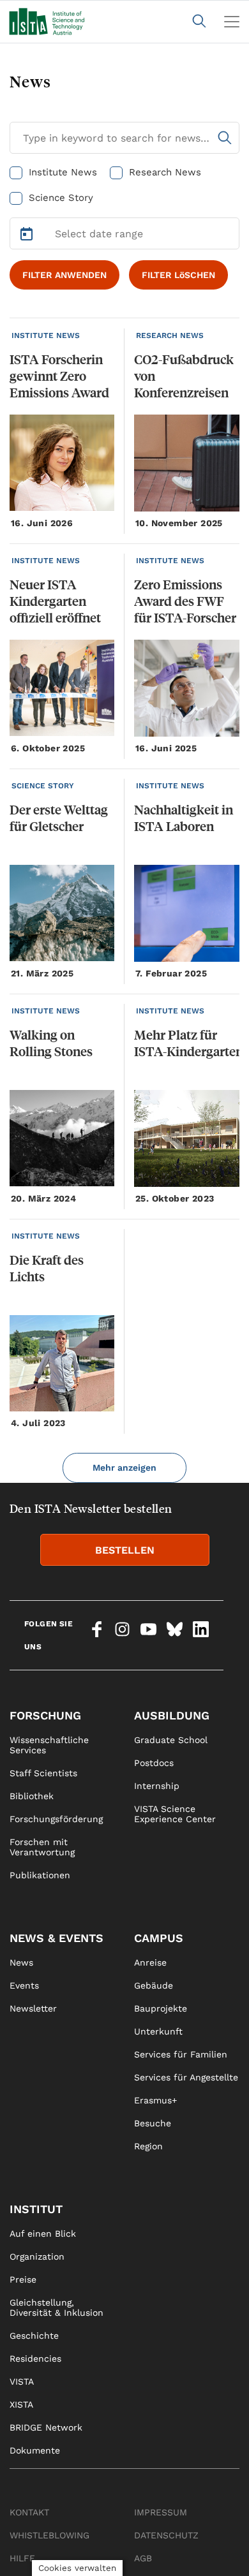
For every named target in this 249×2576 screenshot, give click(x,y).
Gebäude (154, 1985)
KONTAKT (29, 2512)
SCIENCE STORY (43, 786)
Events (24, 1985)
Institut (36, 2209)
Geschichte (34, 2336)
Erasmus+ (155, 2100)
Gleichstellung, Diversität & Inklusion (57, 2307)
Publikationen (40, 1875)
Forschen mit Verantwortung (42, 1847)
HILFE (22, 2558)
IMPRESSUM (161, 2512)
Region (148, 2146)
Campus (159, 1938)
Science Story (61, 198)
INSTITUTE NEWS (46, 335)
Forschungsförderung (56, 1819)
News (21, 1962)
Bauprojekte (161, 2008)
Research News (165, 172)
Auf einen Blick (43, 2234)
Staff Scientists (43, 1773)
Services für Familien (181, 2054)
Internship (157, 1786)
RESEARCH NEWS (170, 335)
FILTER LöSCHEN (178, 275)
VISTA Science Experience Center (175, 1814)
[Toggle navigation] (232, 22)
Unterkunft (158, 2031)
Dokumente (35, 2450)
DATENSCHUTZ (166, 2535)
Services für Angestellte (186, 2077)
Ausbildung (172, 1715)
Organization (37, 2256)
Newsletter (33, 2008)
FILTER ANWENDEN (64, 275)
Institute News (63, 172)
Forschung (45, 1715)
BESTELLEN (125, 1550)
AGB (143, 2558)
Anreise (150, 1962)
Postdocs (154, 1763)
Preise (23, 2279)
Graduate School (171, 1740)
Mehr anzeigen (124, 1468)
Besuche (153, 2123)
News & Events (57, 1938)
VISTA (22, 2381)
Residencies (35, 2359)
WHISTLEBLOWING (49, 2535)
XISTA (21, 2404)
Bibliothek (32, 1796)
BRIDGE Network (46, 2427)
